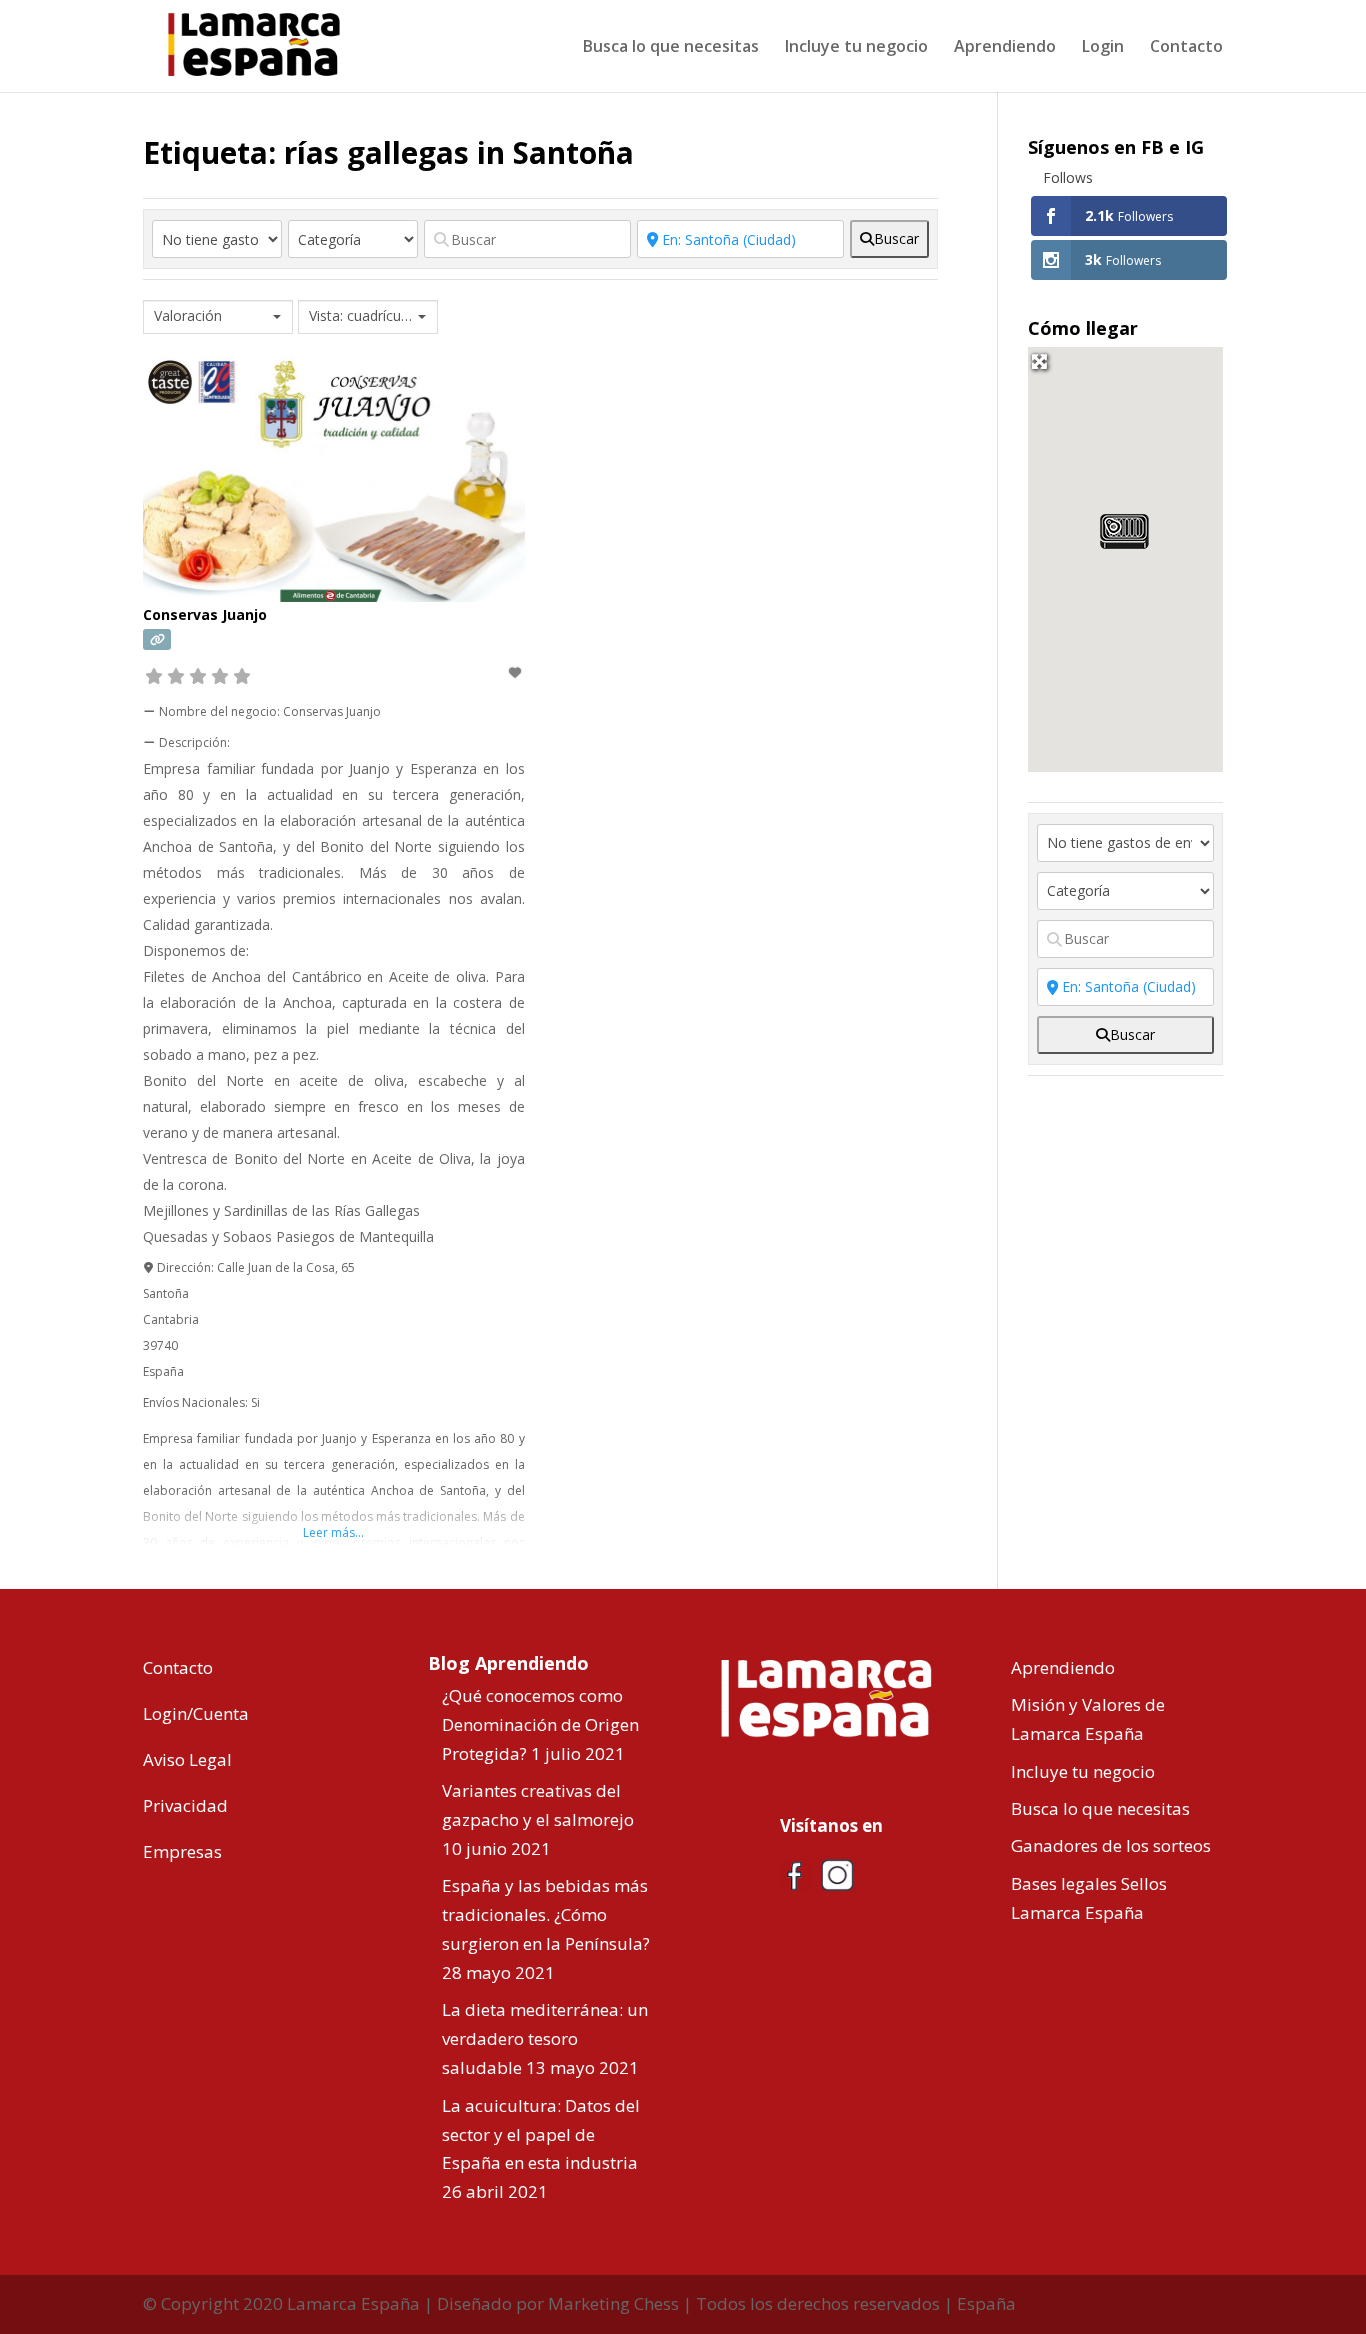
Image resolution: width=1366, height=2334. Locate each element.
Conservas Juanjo (205, 614)
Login (1103, 48)
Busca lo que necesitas (671, 48)
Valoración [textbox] (188, 316)
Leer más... (333, 1532)
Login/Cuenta (196, 1713)
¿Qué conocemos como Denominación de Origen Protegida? (540, 1724)
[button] (1124, 531)
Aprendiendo (1005, 48)
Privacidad (185, 1805)
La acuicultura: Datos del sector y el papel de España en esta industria (541, 2134)
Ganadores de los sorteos (1111, 1845)
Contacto (1186, 48)
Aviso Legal (187, 1759)
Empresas (182, 1851)
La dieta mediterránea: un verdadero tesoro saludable (545, 2038)
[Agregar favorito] (516, 672)
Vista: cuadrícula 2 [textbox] (361, 316)
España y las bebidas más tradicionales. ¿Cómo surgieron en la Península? (546, 1914)
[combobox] (218, 317)
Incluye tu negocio (856, 48)
